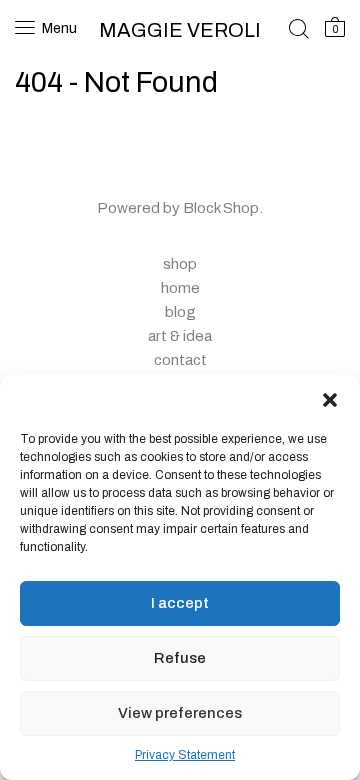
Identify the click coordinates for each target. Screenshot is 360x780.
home (180, 288)
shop (180, 264)
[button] (330, 400)
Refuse (180, 658)
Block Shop (221, 208)
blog (180, 312)
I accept (180, 603)
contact (180, 360)
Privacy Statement (185, 755)
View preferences (180, 713)
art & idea (180, 336)
